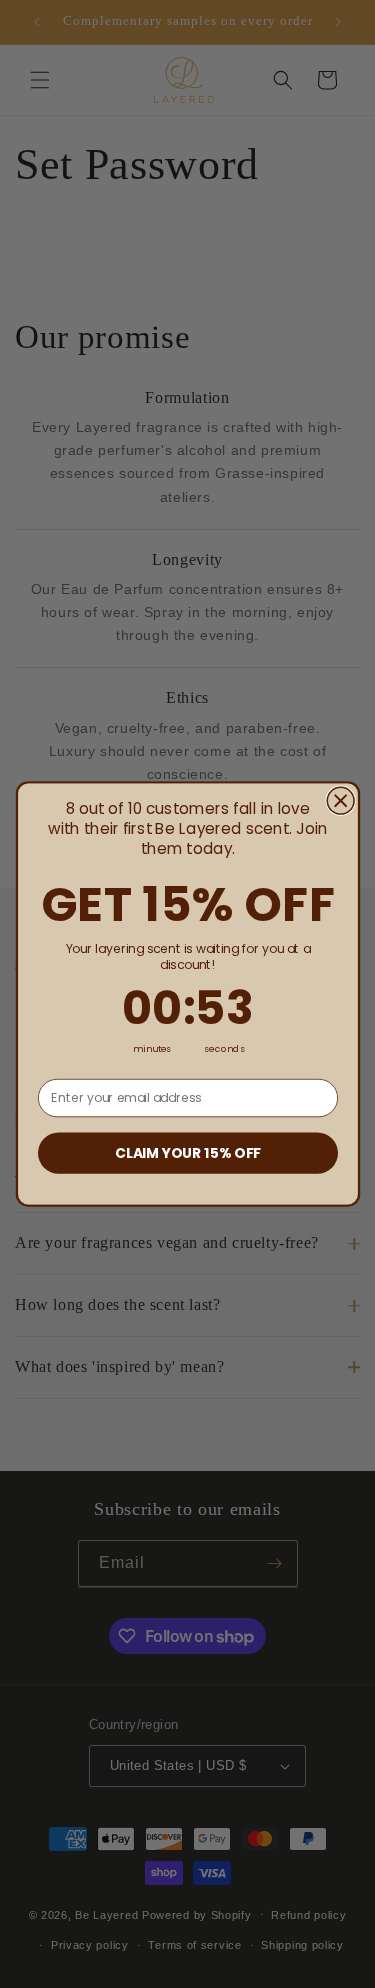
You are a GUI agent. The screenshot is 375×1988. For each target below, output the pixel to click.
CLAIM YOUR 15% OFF (187, 1152)
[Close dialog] (340, 801)
